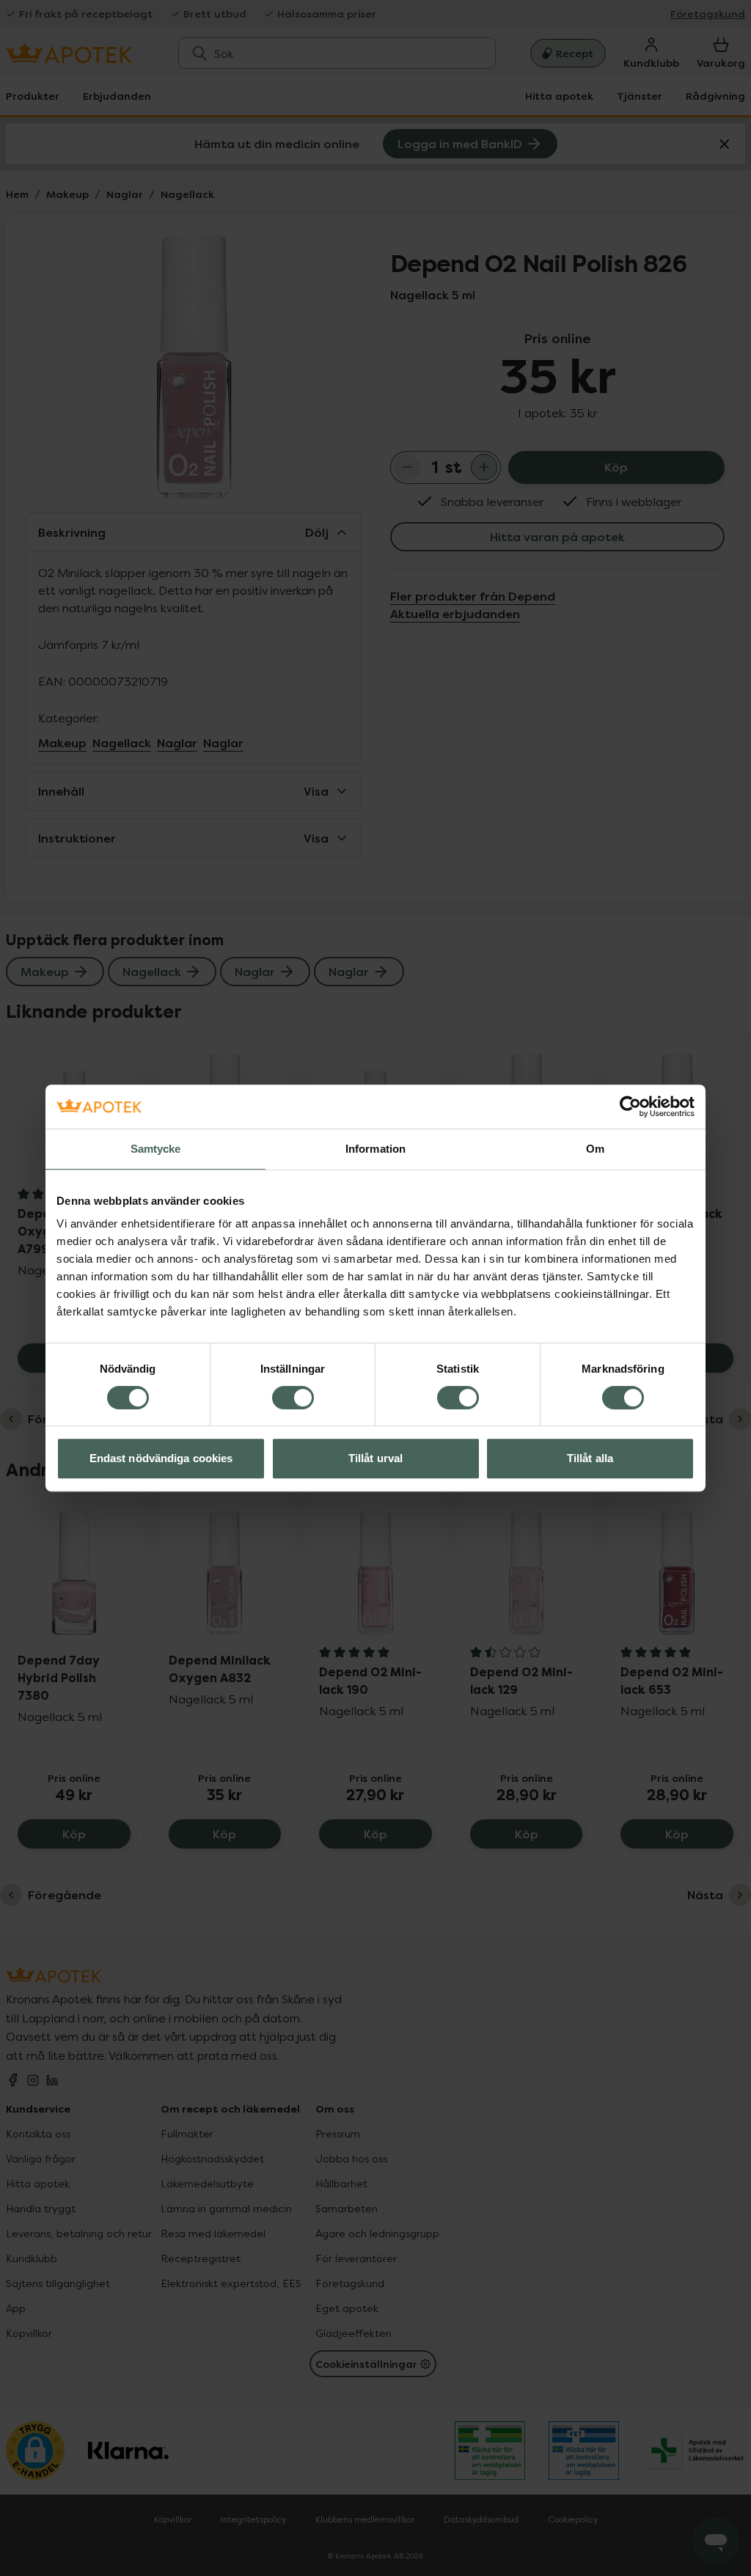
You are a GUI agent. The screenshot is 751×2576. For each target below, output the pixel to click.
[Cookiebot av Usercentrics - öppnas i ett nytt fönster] (630, 1107)
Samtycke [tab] (156, 1149)
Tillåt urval (375, 1458)
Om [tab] (595, 1149)
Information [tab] (375, 1149)
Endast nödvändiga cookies (161, 1458)
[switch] (293, 1398)
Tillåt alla (590, 1458)
